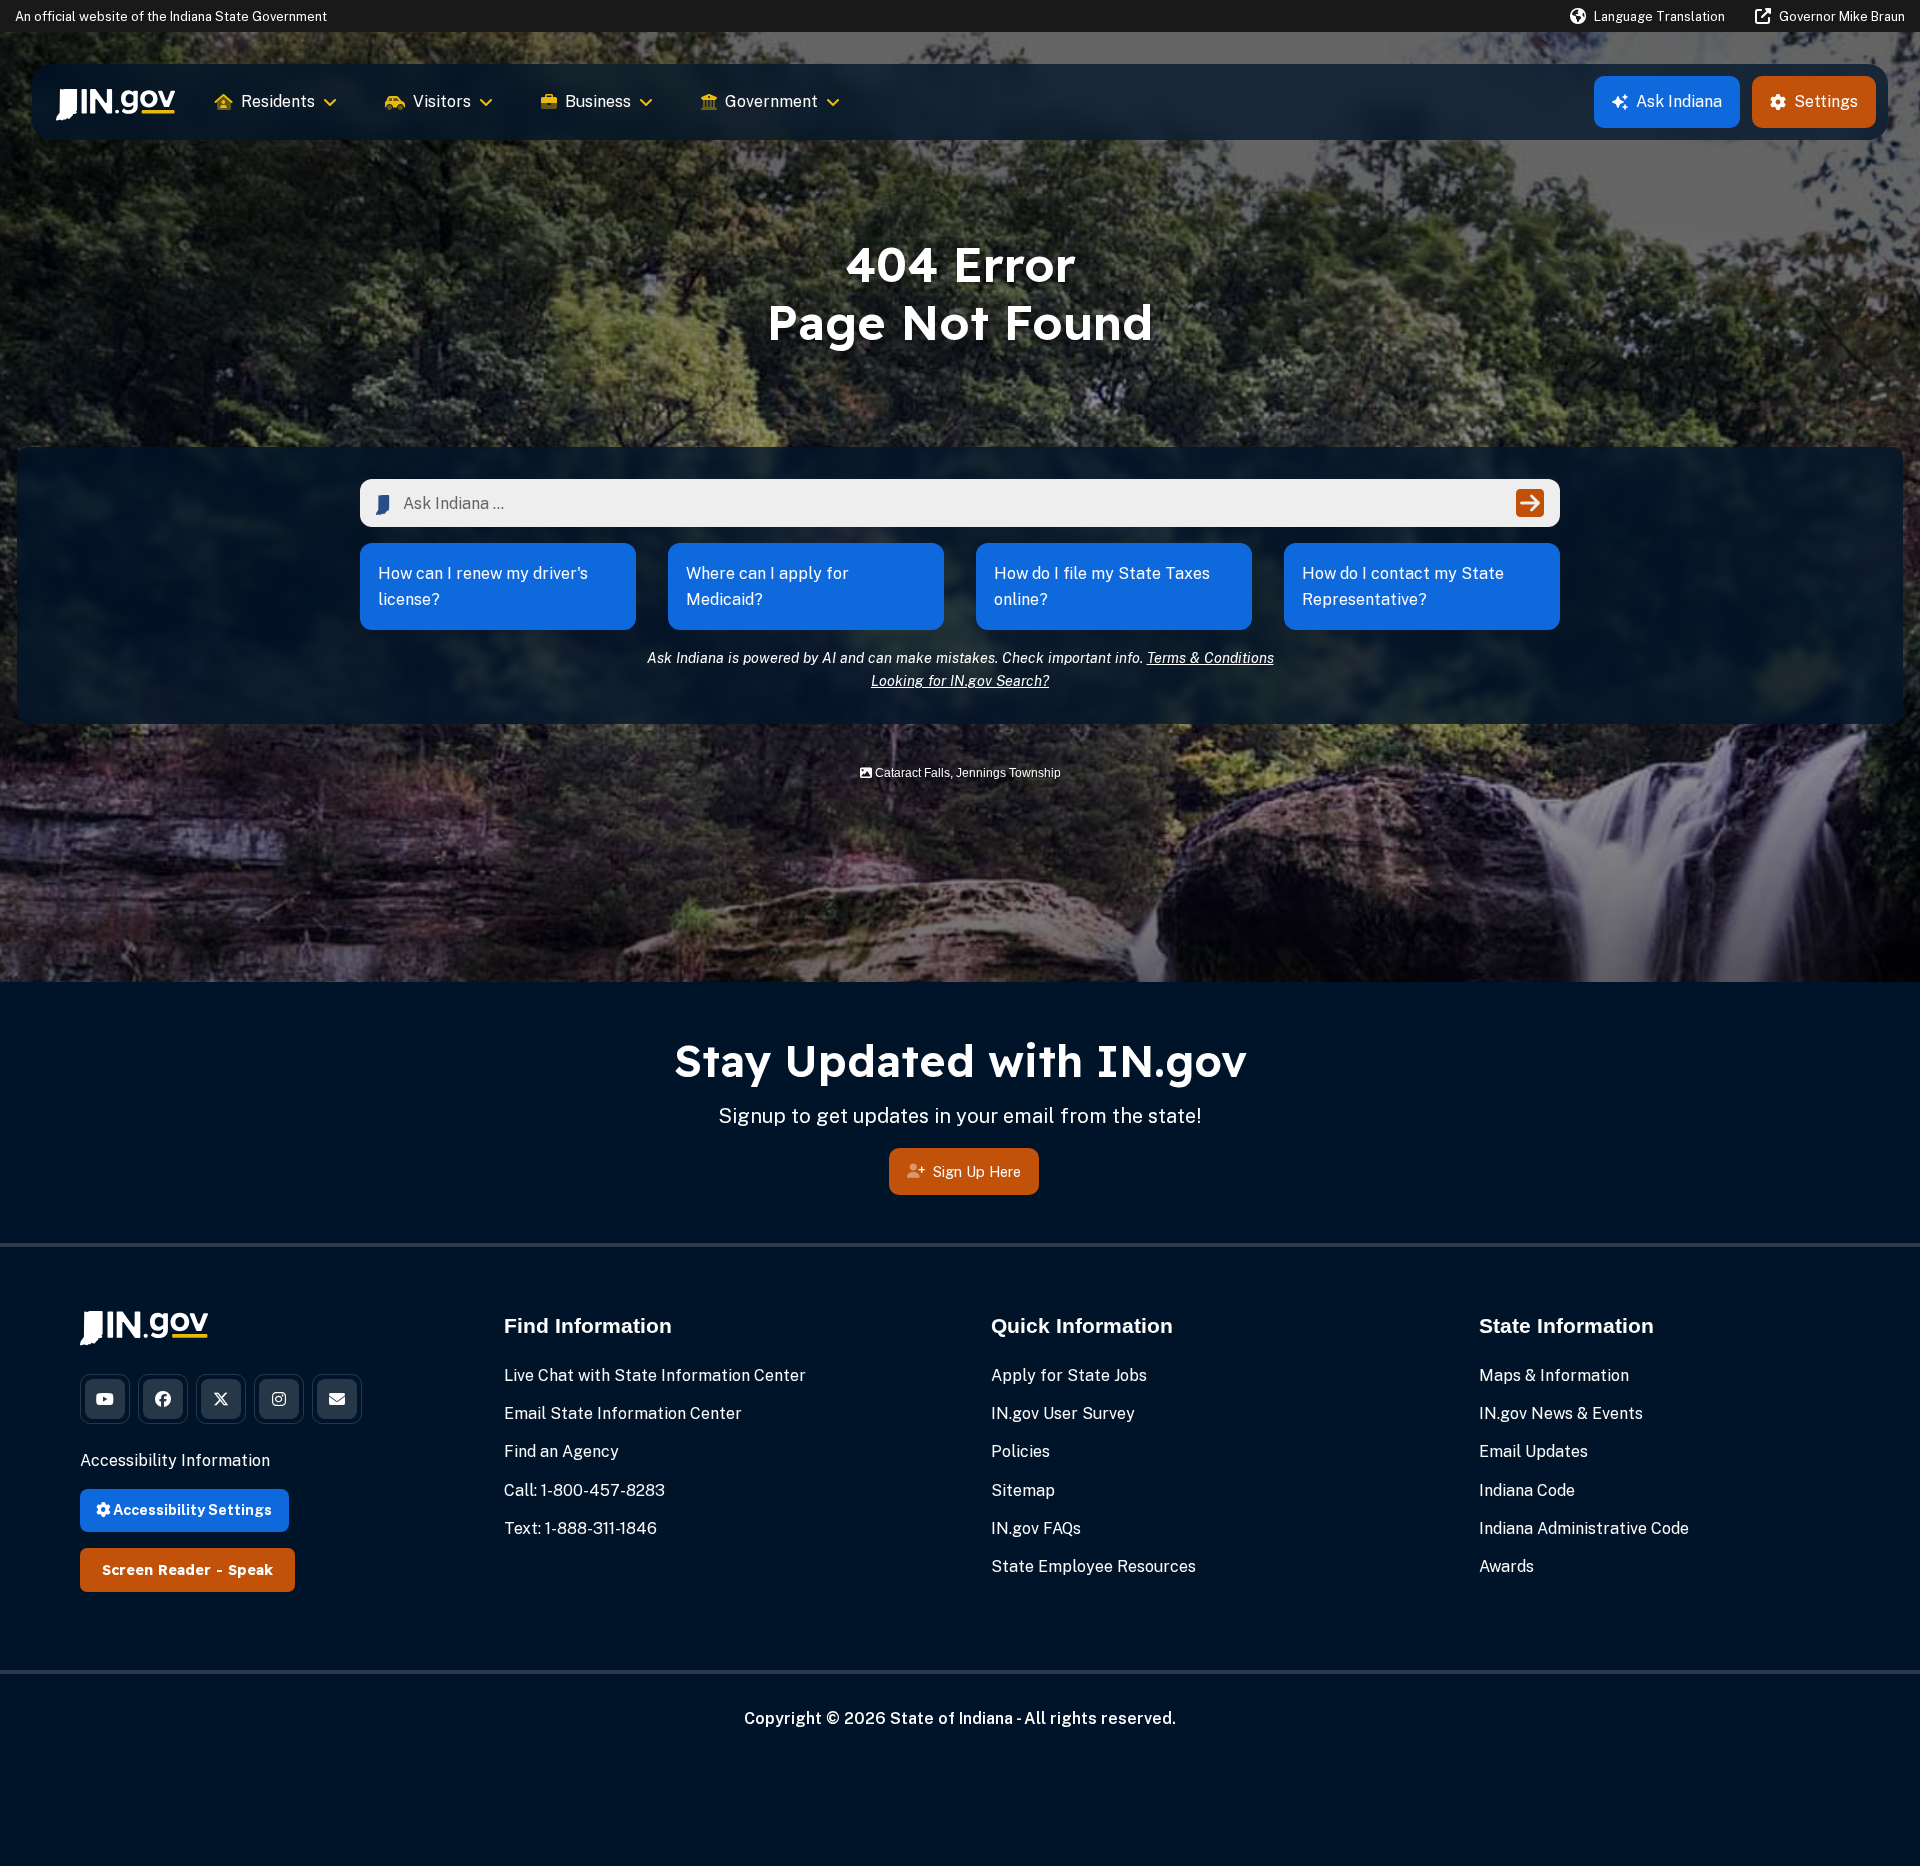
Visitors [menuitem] (442, 101)
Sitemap (1023, 1490)
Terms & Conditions (1210, 657)
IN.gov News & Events (1561, 1413)
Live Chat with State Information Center (655, 1375)
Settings (1826, 101)
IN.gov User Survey (1063, 1413)
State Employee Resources (1093, 1566)
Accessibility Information (175, 1460)
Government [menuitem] (771, 101)
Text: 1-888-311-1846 (580, 1528)
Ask (1679, 101)
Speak (250, 1570)
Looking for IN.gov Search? (960, 680)
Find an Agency (561, 1451)
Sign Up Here (977, 1171)
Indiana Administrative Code (1584, 1528)
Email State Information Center (623, 1413)
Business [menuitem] (598, 101)
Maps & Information (1554, 1375)
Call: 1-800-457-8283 (584, 1490)
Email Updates (1533, 1451)
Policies (1020, 1451)
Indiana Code (1527, 1490)
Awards (1506, 1566)
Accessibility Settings (191, 1509)
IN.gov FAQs (1036, 1528)
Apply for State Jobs (1069, 1375)
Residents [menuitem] (278, 101)
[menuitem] (115, 102)
